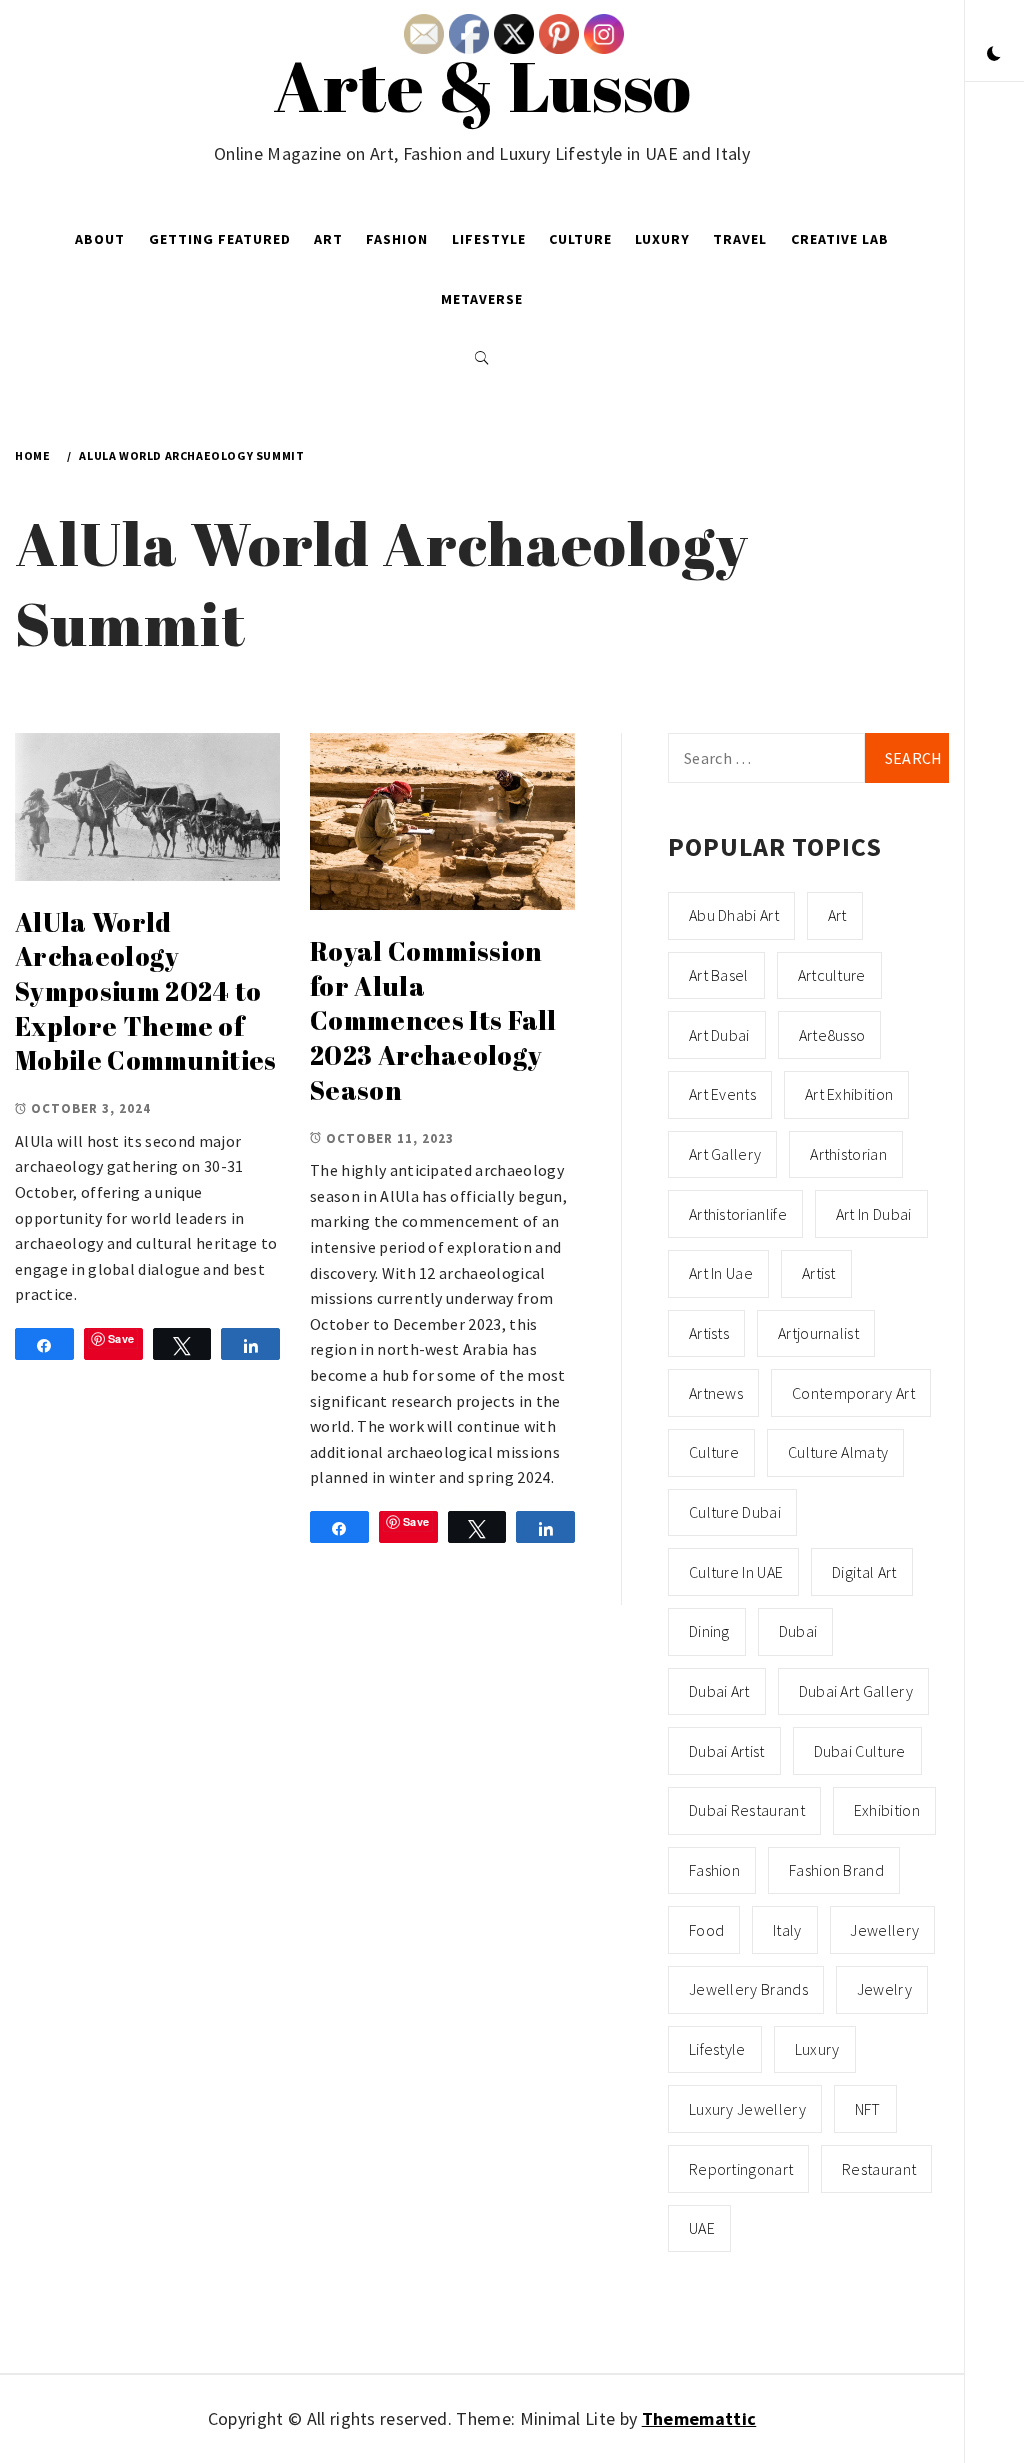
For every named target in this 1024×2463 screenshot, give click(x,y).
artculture (832, 975)
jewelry (884, 1989)
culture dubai (735, 1512)
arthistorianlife (738, 1214)
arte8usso (832, 1035)
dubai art (719, 1691)
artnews (716, 1393)
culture (714, 1452)
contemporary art (853, 1393)
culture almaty (838, 1452)
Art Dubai (719, 1035)
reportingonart (741, 2169)
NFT (868, 2109)
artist (819, 1273)
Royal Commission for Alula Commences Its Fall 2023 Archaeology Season (433, 1020)
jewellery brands (748, 1989)
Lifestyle (489, 239)
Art (328, 239)
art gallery (725, 1154)
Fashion (397, 239)
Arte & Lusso (482, 85)
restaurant (879, 2169)
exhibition (887, 1810)
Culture (580, 239)
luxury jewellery (747, 2109)
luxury (817, 2049)
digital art (864, 1572)
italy (787, 1930)
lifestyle (717, 2049)
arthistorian (848, 1154)
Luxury (662, 239)
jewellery (884, 1930)
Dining (709, 1631)
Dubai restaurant (747, 1810)
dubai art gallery (856, 1691)
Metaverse (482, 299)
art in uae (721, 1273)
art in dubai (874, 1214)
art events (722, 1094)
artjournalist (818, 1333)
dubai (798, 1631)
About (100, 239)
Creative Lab (840, 239)
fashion (714, 1870)
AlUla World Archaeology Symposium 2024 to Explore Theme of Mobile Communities (146, 991)
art (837, 915)
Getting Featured (220, 239)
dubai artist (727, 1751)
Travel (740, 239)
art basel (719, 975)
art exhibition (849, 1094)
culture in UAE (736, 1572)
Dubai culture (860, 1751)
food (706, 1930)
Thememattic (699, 2418)
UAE (702, 2228)
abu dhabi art (734, 915)
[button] (994, 55)
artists (709, 1333)
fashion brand (836, 1870)
